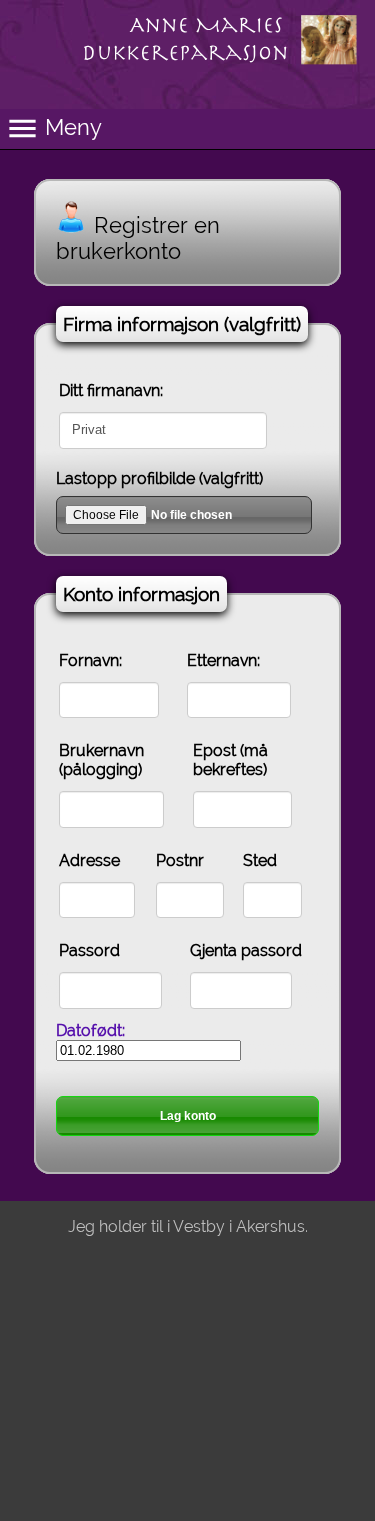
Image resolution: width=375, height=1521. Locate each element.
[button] (187, 129)
